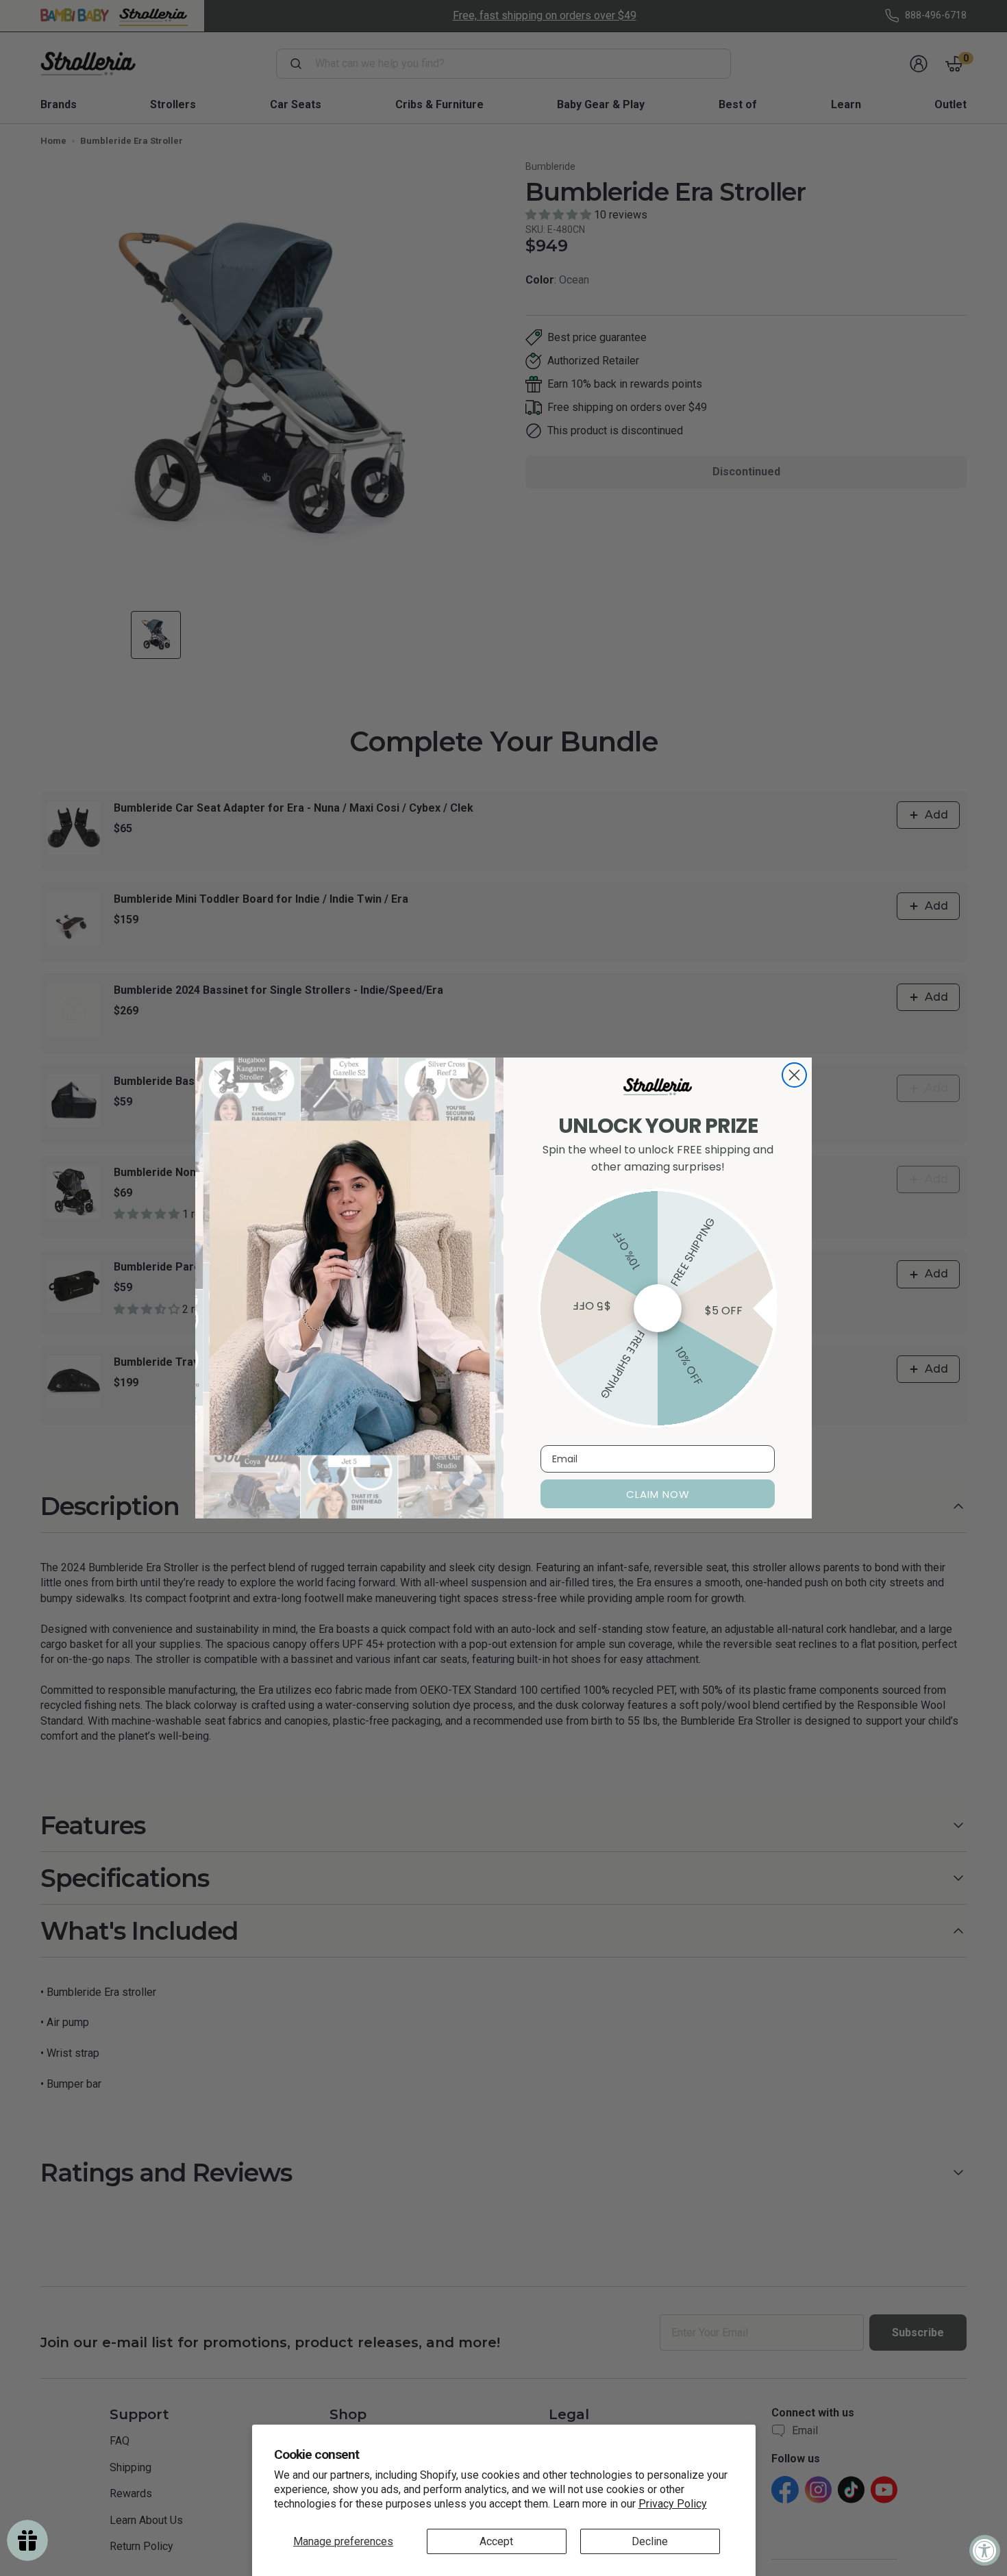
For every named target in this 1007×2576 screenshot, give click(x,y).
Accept (496, 2541)
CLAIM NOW (658, 1494)
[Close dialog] (794, 1075)
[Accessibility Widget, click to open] (985, 2550)
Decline (650, 2541)
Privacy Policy (673, 2504)
